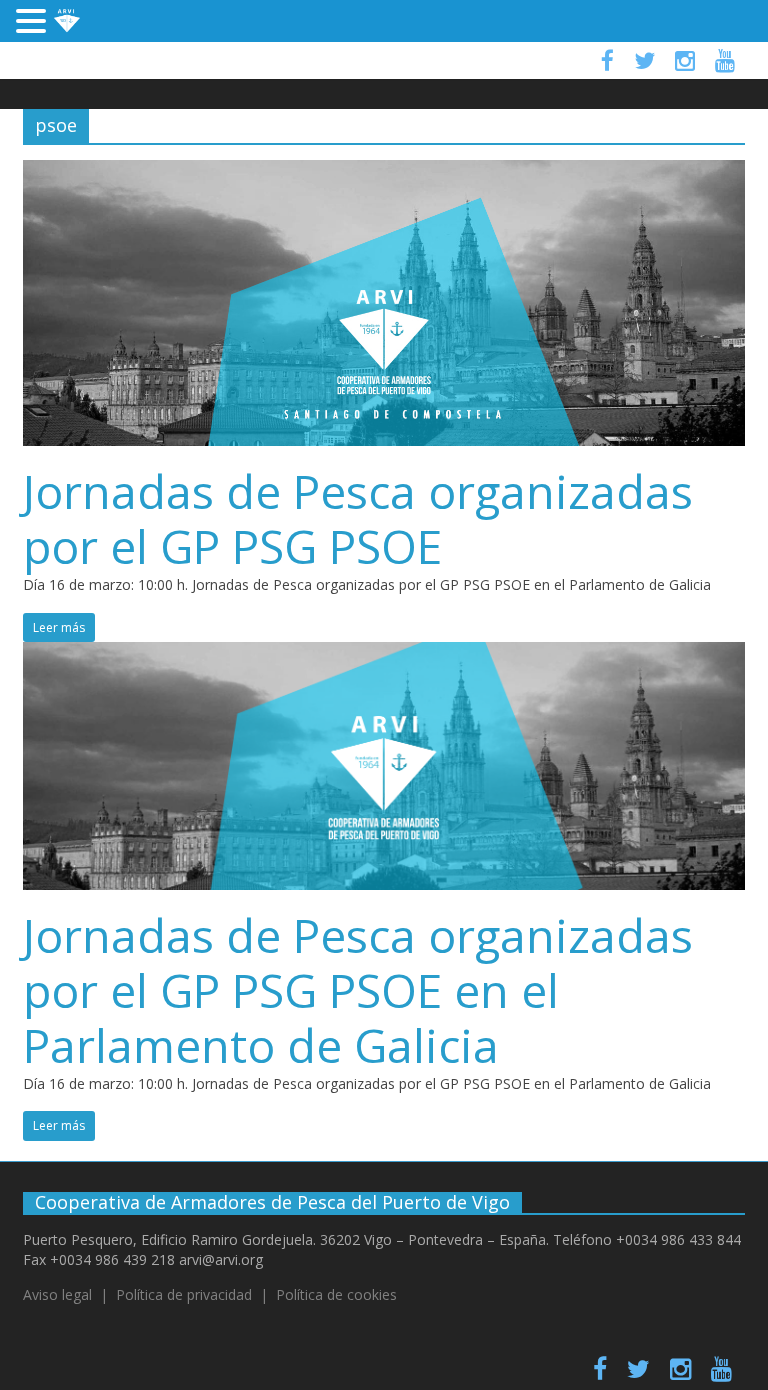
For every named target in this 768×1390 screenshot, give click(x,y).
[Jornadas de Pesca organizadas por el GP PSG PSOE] (384, 172)
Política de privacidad (184, 1294)
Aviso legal (57, 1294)
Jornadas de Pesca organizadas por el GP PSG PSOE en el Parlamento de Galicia (358, 990)
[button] (34, 23)
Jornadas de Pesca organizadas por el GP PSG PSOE (358, 518)
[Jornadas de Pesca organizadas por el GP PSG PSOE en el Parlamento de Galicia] (384, 654)
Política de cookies (336, 1294)
